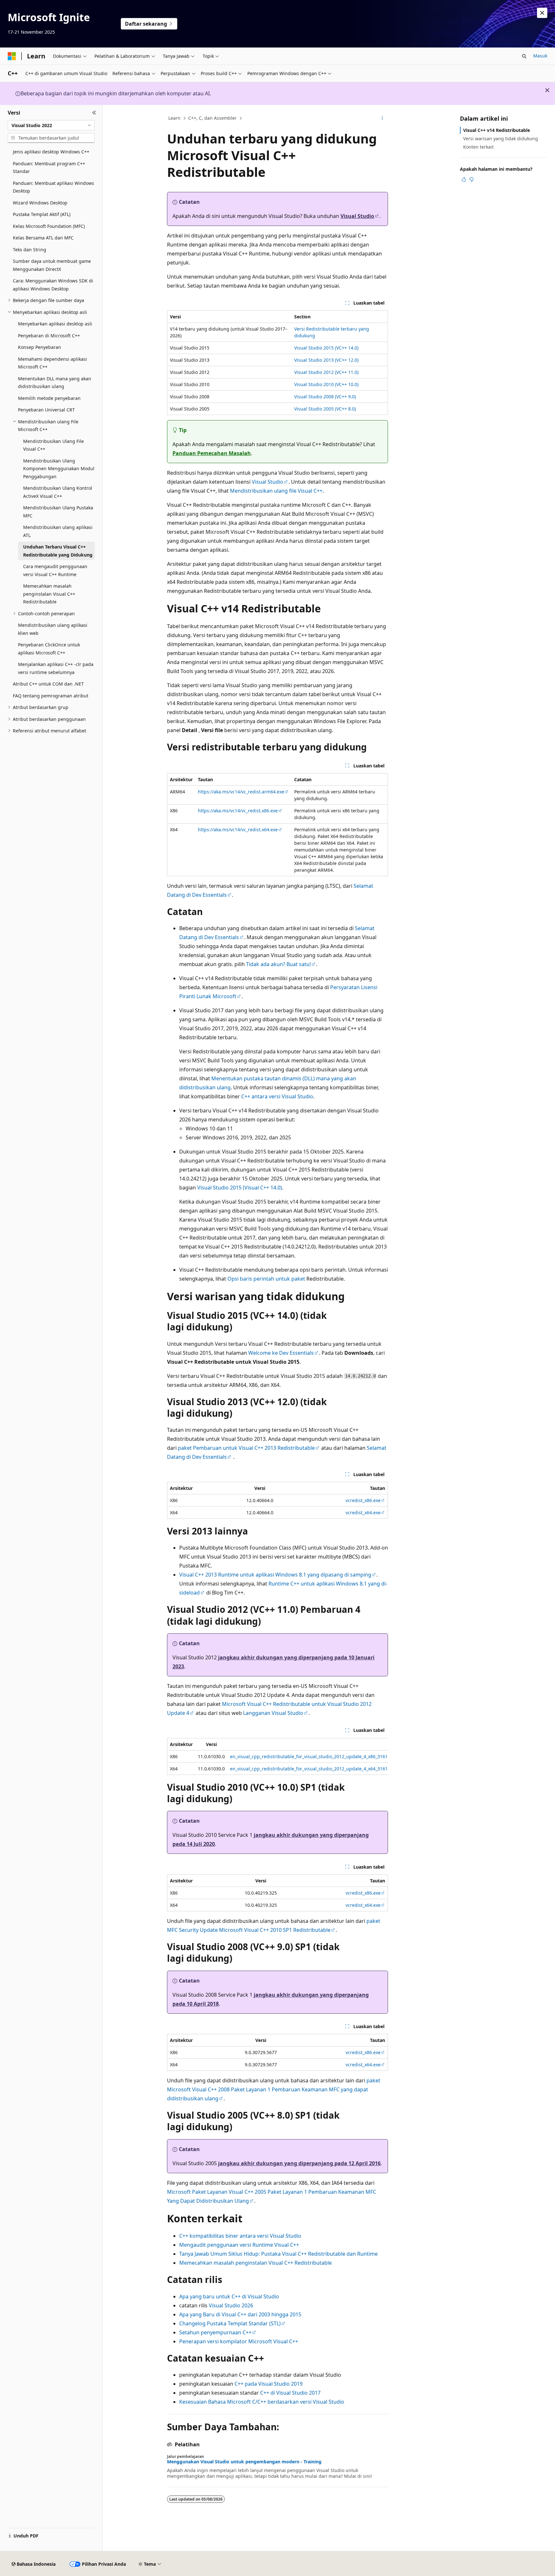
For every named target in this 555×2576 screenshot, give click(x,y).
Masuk (540, 56)
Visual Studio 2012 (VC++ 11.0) (326, 372)
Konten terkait (478, 147)
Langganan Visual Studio (273, 1713)
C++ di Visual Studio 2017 (290, 2393)
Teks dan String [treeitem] (30, 250)
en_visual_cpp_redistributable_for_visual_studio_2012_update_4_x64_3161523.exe (317, 1769)
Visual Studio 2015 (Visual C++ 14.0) (240, 1188)
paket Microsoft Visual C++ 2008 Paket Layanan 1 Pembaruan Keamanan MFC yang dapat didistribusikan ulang (274, 2089)
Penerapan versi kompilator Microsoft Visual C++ (239, 2341)
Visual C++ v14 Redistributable (497, 130)
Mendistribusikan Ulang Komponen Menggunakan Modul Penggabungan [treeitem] (59, 469)
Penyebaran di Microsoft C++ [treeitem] (49, 336)
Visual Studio (357, 216)
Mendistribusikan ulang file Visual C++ (276, 491)
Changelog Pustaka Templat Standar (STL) (230, 2323)
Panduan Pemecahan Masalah (212, 453)
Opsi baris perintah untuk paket (266, 1279)
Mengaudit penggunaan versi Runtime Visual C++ (239, 2245)
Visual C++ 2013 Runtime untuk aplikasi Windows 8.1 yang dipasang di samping (275, 1575)
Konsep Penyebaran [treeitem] (40, 347)
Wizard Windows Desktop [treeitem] (40, 203)
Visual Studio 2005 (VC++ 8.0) (325, 409)
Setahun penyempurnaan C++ (215, 2332)
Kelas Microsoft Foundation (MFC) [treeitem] (49, 226)
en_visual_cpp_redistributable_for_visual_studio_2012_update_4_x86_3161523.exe (317, 1756)
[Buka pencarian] (524, 56)
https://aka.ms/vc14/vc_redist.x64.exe (238, 830)
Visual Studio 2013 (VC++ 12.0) (326, 360)
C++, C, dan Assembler (212, 118)
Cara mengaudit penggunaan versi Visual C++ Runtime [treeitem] (55, 570)
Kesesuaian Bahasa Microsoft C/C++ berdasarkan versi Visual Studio (262, 2402)
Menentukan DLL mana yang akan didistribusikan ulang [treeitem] (55, 383)
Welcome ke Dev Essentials (281, 1353)
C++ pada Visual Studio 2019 (269, 2384)
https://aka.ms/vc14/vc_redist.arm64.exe (241, 792)
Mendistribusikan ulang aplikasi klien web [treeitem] (53, 629)
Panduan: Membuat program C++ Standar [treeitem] (49, 168)
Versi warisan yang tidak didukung (501, 138)
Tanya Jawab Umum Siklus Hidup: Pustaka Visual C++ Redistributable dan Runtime (278, 2254)
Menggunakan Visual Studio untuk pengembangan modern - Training (244, 2462)
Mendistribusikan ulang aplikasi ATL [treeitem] (58, 531)
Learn (174, 118)
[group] (277, 1756)
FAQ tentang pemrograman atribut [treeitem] (51, 696)
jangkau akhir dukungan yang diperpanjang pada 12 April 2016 (299, 2163)
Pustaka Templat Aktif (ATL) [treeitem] (42, 214)
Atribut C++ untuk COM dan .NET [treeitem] (48, 684)
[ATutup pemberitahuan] (542, 13)
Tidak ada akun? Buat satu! (278, 964)
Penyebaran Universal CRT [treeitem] (46, 410)
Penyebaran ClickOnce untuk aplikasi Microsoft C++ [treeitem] (49, 649)
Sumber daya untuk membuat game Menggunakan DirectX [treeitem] (52, 265)
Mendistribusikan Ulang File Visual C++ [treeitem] (53, 445)
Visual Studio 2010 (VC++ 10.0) (326, 384)
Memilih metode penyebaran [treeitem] (49, 398)
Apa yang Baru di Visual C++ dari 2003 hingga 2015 (240, 2314)
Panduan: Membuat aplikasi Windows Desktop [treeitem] (53, 187)
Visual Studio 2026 (231, 2305)
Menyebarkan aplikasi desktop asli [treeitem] (55, 324)
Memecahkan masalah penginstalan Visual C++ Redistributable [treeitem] (49, 594)
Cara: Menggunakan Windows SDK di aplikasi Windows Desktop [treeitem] (53, 285)
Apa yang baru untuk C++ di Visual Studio (229, 2296)
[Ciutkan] (94, 113)
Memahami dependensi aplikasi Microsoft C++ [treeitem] (53, 363)
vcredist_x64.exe (363, 1513)
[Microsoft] (12, 56)
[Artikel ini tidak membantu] (471, 179)
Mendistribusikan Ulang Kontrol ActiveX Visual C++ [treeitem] (58, 492)
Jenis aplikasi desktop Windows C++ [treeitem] (51, 152)
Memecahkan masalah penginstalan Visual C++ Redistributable (255, 2263)
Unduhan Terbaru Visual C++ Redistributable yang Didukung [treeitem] (58, 551)
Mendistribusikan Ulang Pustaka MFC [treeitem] (58, 512)
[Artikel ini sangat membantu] (464, 179)
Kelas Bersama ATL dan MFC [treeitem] (43, 238)
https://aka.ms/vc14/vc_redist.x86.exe (238, 811)
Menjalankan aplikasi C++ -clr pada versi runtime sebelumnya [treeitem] (56, 668)
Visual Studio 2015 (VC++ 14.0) (326, 348)
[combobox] (51, 125)
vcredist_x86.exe (363, 1500)
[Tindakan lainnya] (382, 118)
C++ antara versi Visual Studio (277, 1096)
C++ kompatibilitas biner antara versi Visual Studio (240, 2236)
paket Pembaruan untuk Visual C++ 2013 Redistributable (246, 1448)
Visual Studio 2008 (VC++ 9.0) (325, 397)
